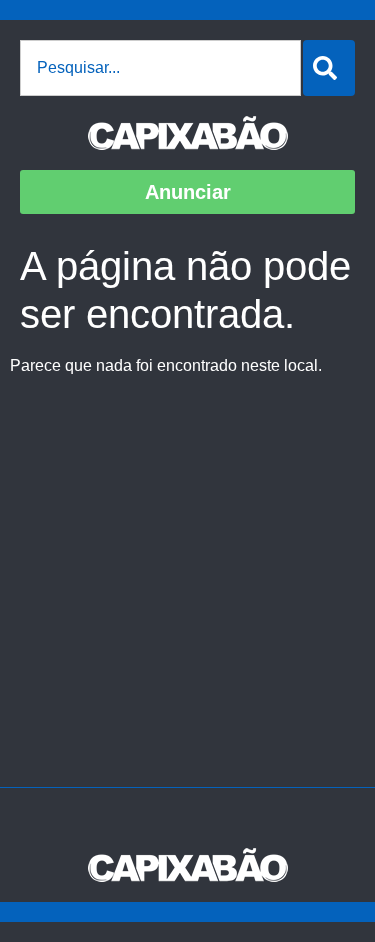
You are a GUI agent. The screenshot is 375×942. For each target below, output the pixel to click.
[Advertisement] (187, 589)
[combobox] (160, 68)
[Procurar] (329, 68)
